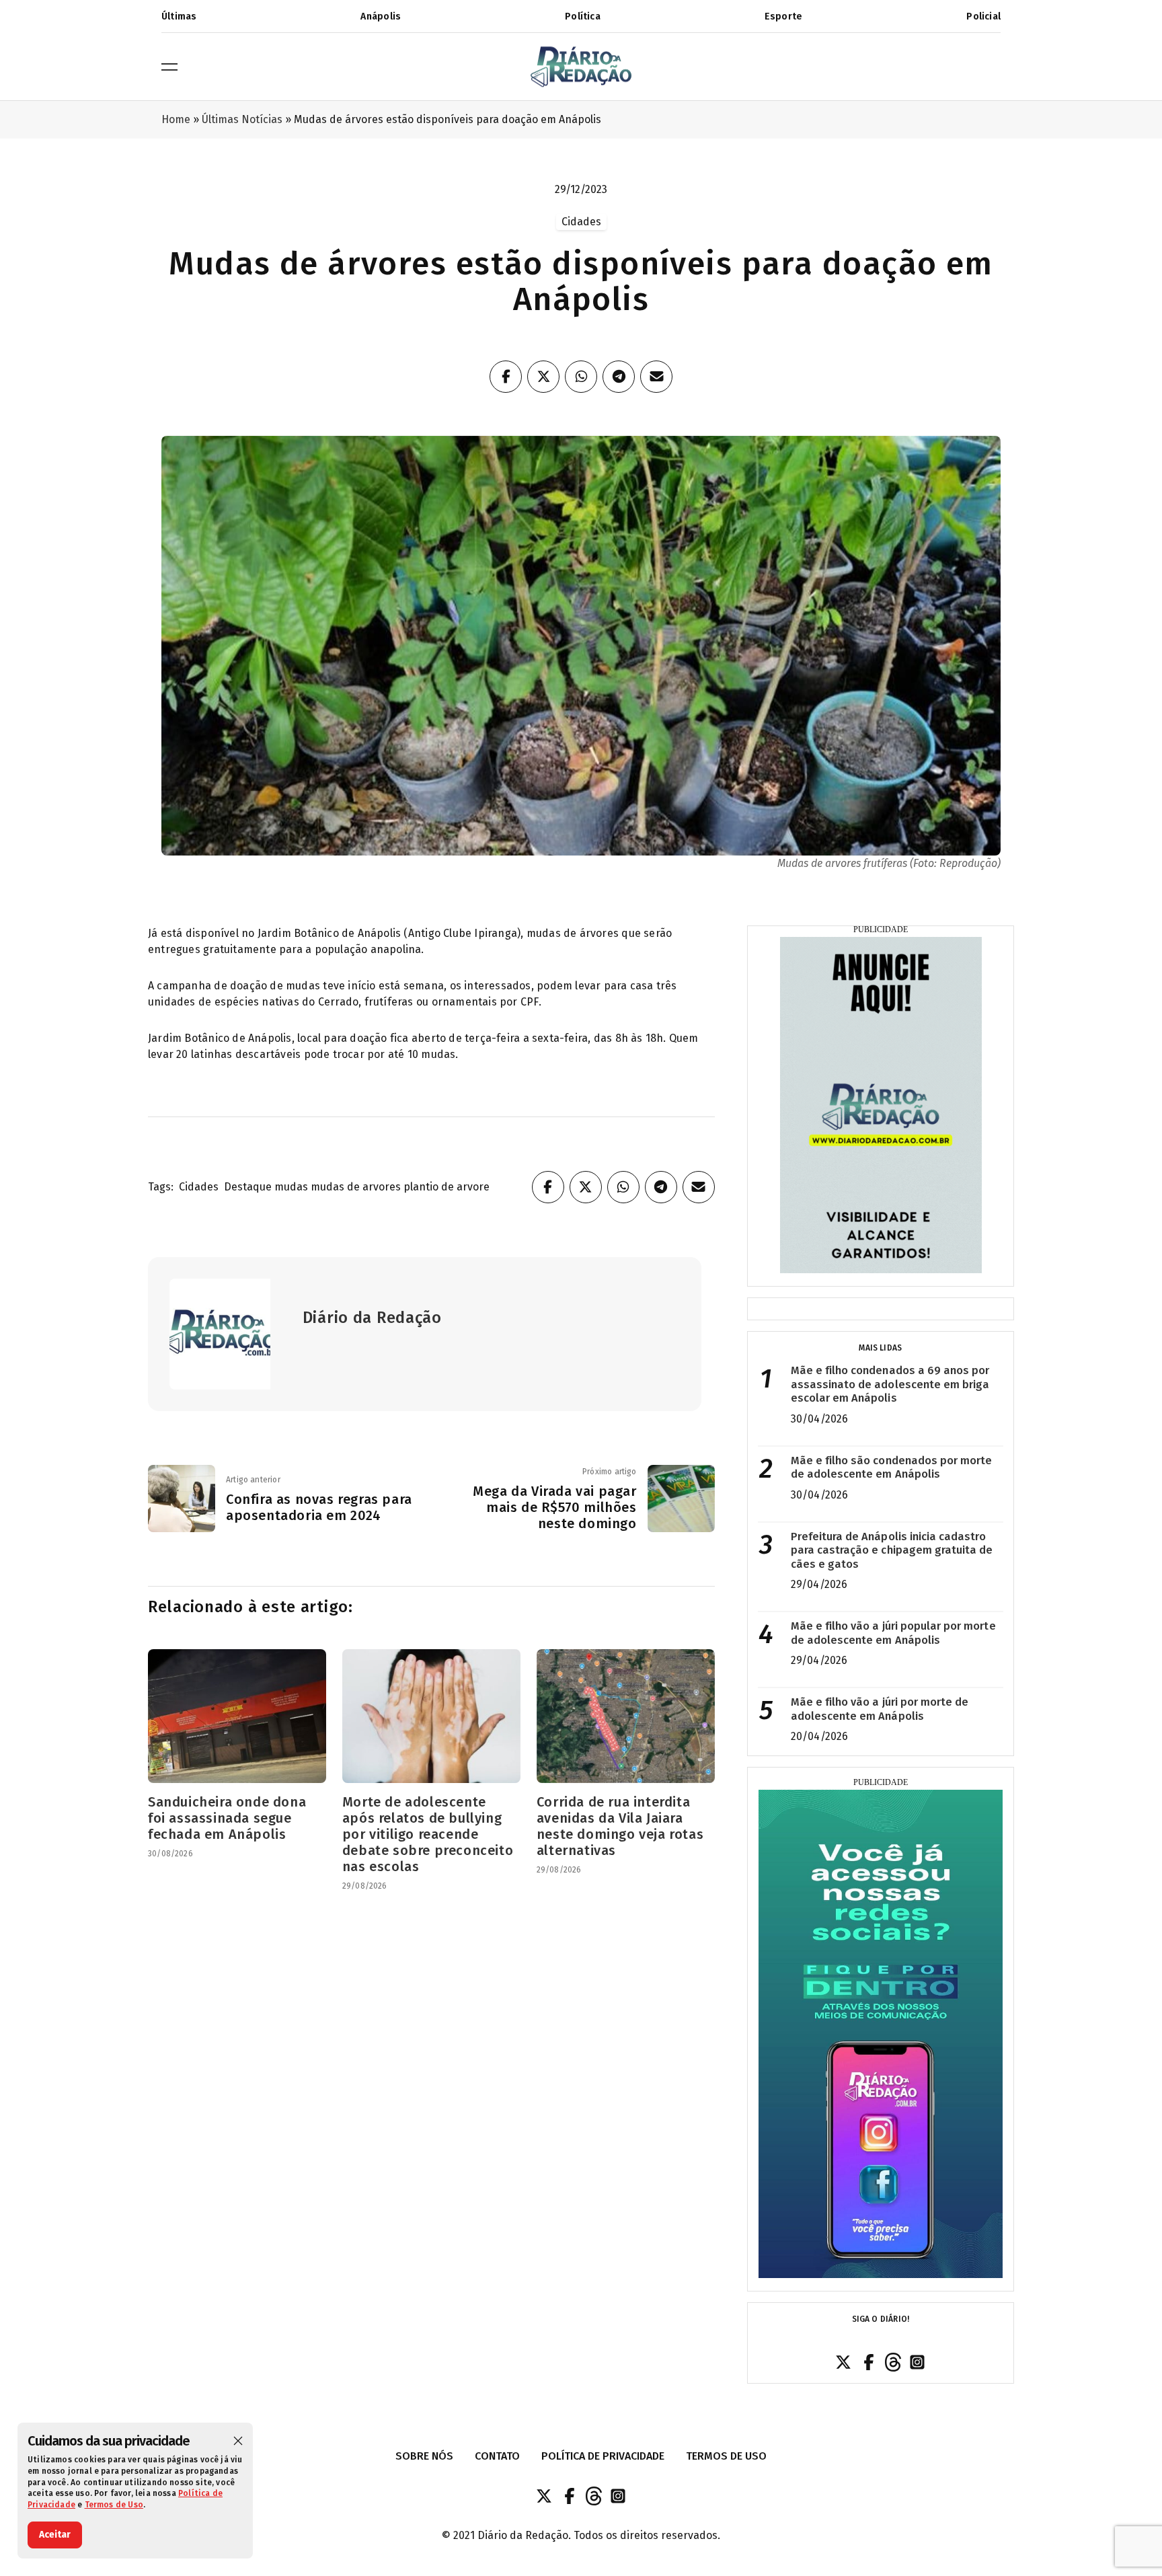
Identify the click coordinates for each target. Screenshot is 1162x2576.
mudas (291, 1187)
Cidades (199, 1187)
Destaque (248, 1187)
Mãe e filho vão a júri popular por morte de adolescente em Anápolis (893, 1633)
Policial (983, 16)
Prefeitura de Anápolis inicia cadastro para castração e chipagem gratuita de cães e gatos (892, 1550)
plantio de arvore (447, 1187)
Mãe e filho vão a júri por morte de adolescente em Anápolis (880, 1709)
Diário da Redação (372, 1318)
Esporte (783, 16)
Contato (497, 2456)
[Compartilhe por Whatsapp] (581, 377)
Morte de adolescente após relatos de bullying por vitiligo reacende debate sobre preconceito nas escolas (428, 1834)
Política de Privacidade (603, 2456)
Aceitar (55, 2535)
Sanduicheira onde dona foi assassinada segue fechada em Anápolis (227, 1818)
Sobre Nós (424, 2456)
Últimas (179, 16)
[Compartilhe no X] (543, 377)
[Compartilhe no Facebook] (506, 377)
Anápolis (381, 16)
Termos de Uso (114, 2505)
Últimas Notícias (242, 119)
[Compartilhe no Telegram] (619, 377)
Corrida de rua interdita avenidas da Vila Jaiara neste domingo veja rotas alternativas (620, 1826)
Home (176, 119)
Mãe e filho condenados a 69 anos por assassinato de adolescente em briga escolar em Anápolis (890, 1384)
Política (583, 16)
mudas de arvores (356, 1187)
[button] (238, 2441)
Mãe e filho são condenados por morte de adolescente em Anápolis (892, 1468)
